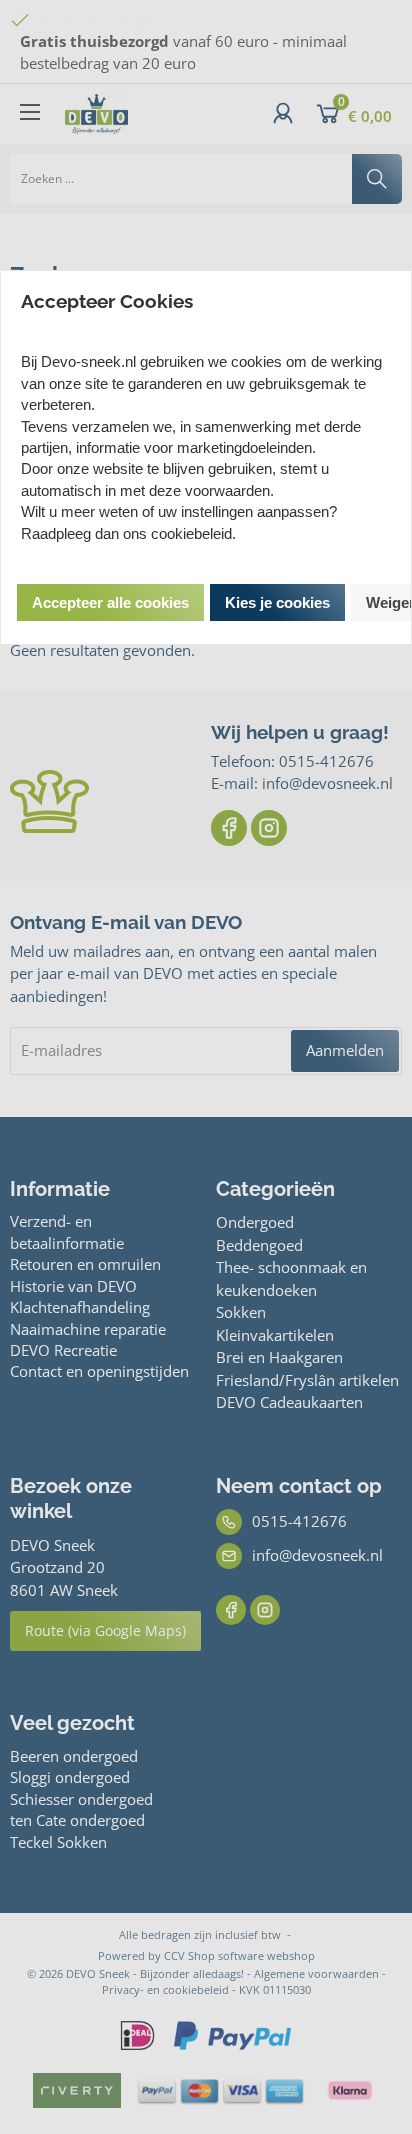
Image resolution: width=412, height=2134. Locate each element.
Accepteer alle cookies (110, 602)
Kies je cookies (277, 602)
